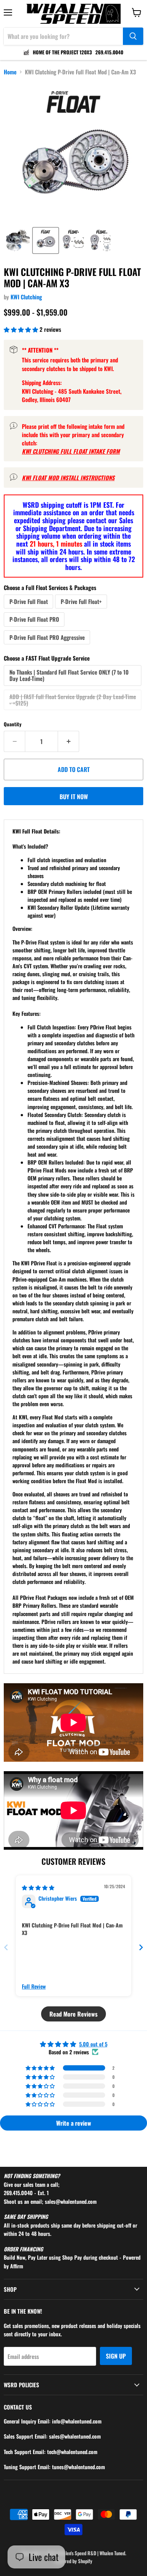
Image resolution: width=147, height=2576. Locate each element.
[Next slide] (141, 1947)
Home (10, 72)
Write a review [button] (74, 2123)
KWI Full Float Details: (36, 831)
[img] (38, 1887)
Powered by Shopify (73, 2561)
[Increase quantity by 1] (69, 741)
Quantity (13, 724)
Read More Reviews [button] (73, 2014)
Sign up (116, 2356)
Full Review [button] (34, 1986)
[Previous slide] (6, 1947)
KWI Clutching (26, 297)
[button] (18, 240)
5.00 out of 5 (93, 2044)
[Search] (133, 36)
